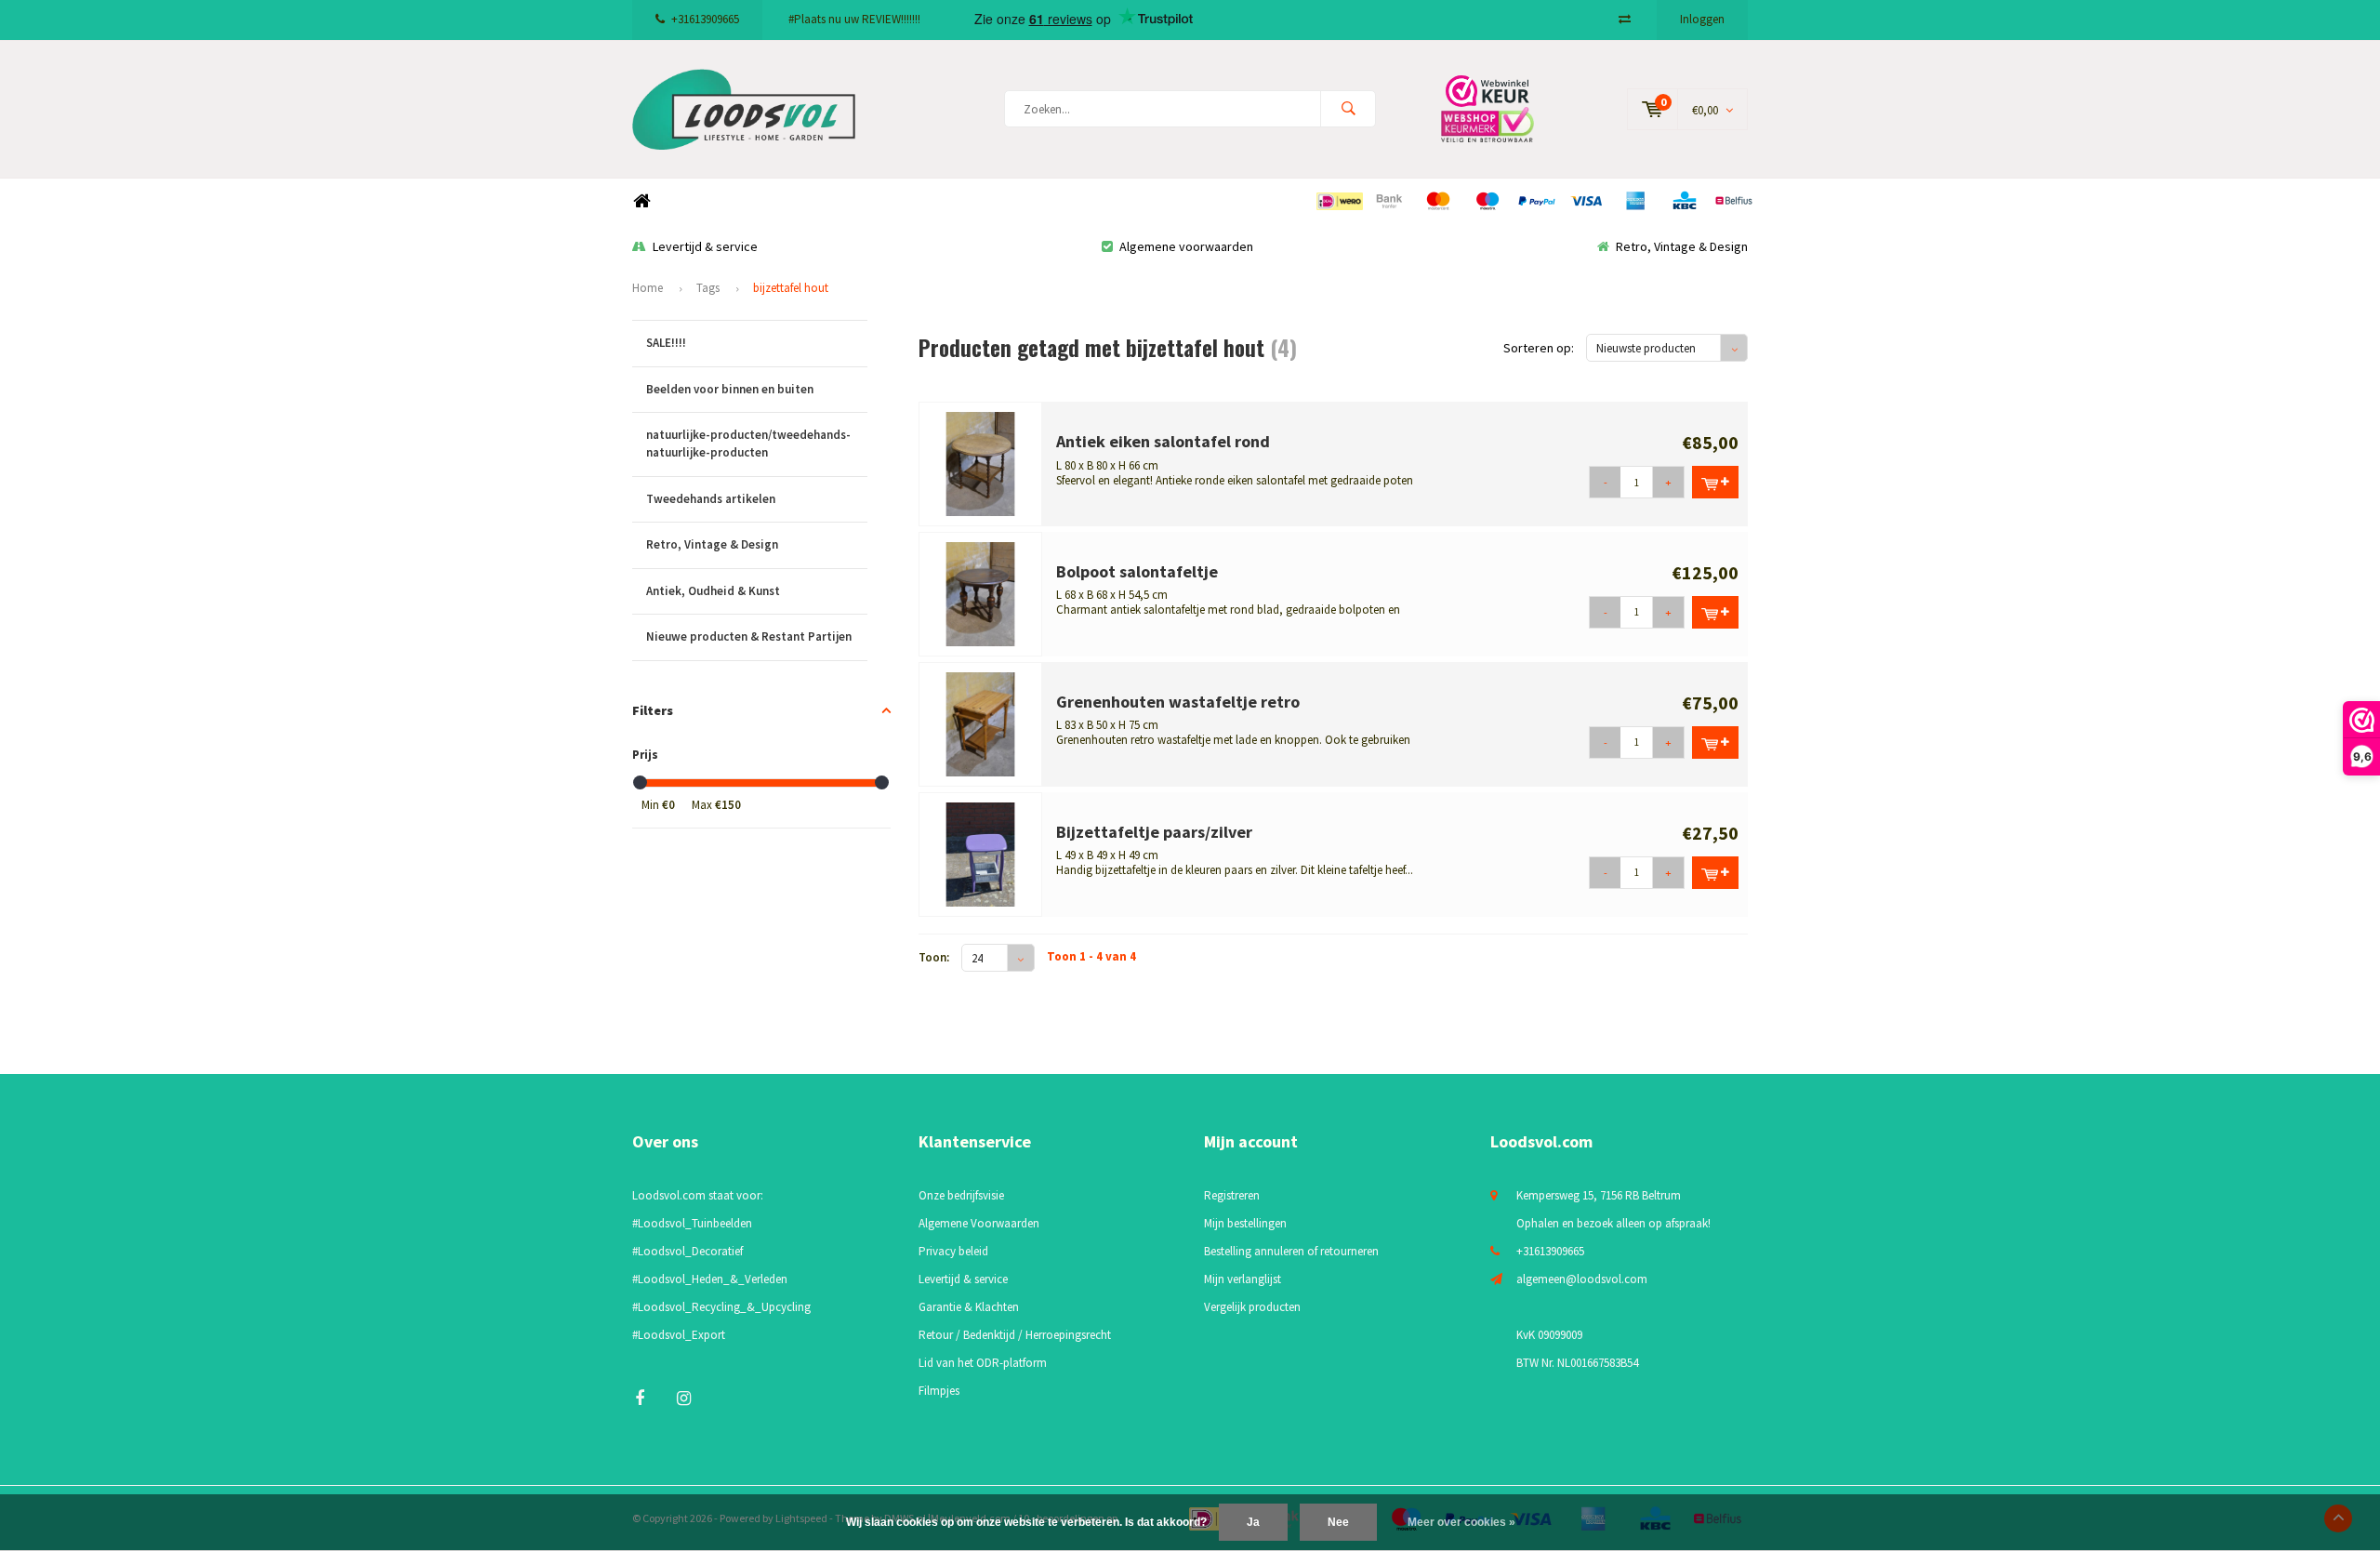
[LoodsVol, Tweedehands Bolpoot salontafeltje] (981, 593)
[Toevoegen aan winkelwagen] (1715, 482)
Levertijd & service (705, 246)
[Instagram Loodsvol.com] (684, 1398)
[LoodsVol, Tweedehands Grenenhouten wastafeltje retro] (981, 723)
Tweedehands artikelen (711, 499)
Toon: (934, 957)
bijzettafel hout (791, 288)
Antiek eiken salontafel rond (1163, 441)
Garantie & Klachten (969, 1307)
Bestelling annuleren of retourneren (1291, 1251)
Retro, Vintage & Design (1682, 246)
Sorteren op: (1539, 348)
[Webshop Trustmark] (1501, 108)
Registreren (1232, 1195)
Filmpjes (939, 1391)
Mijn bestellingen (1245, 1223)
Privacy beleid (953, 1251)
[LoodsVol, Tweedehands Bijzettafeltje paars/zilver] (981, 853)
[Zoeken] (1348, 109)
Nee (1338, 1522)
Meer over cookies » (1461, 1522)
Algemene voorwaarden (1186, 246)
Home (641, 201)
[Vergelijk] (1625, 19)
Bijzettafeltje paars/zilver (1154, 832)
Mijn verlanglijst (1243, 1279)
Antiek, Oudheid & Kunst (713, 591)
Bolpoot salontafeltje (1137, 571)
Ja (1253, 1522)
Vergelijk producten (1252, 1307)
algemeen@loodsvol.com (1582, 1279)
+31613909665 (705, 19)
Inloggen (1702, 19)
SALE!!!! (666, 343)
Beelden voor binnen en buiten (730, 389)
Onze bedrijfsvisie (961, 1195)
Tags (708, 288)
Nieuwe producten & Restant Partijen (749, 636)
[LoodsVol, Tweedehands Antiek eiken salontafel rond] (981, 463)
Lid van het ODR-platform (983, 1363)
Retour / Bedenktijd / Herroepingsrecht (1015, 1335)
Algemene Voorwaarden (979, 1223)
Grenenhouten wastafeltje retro (1178, 702)
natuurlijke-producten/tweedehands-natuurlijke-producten (748, 444)
